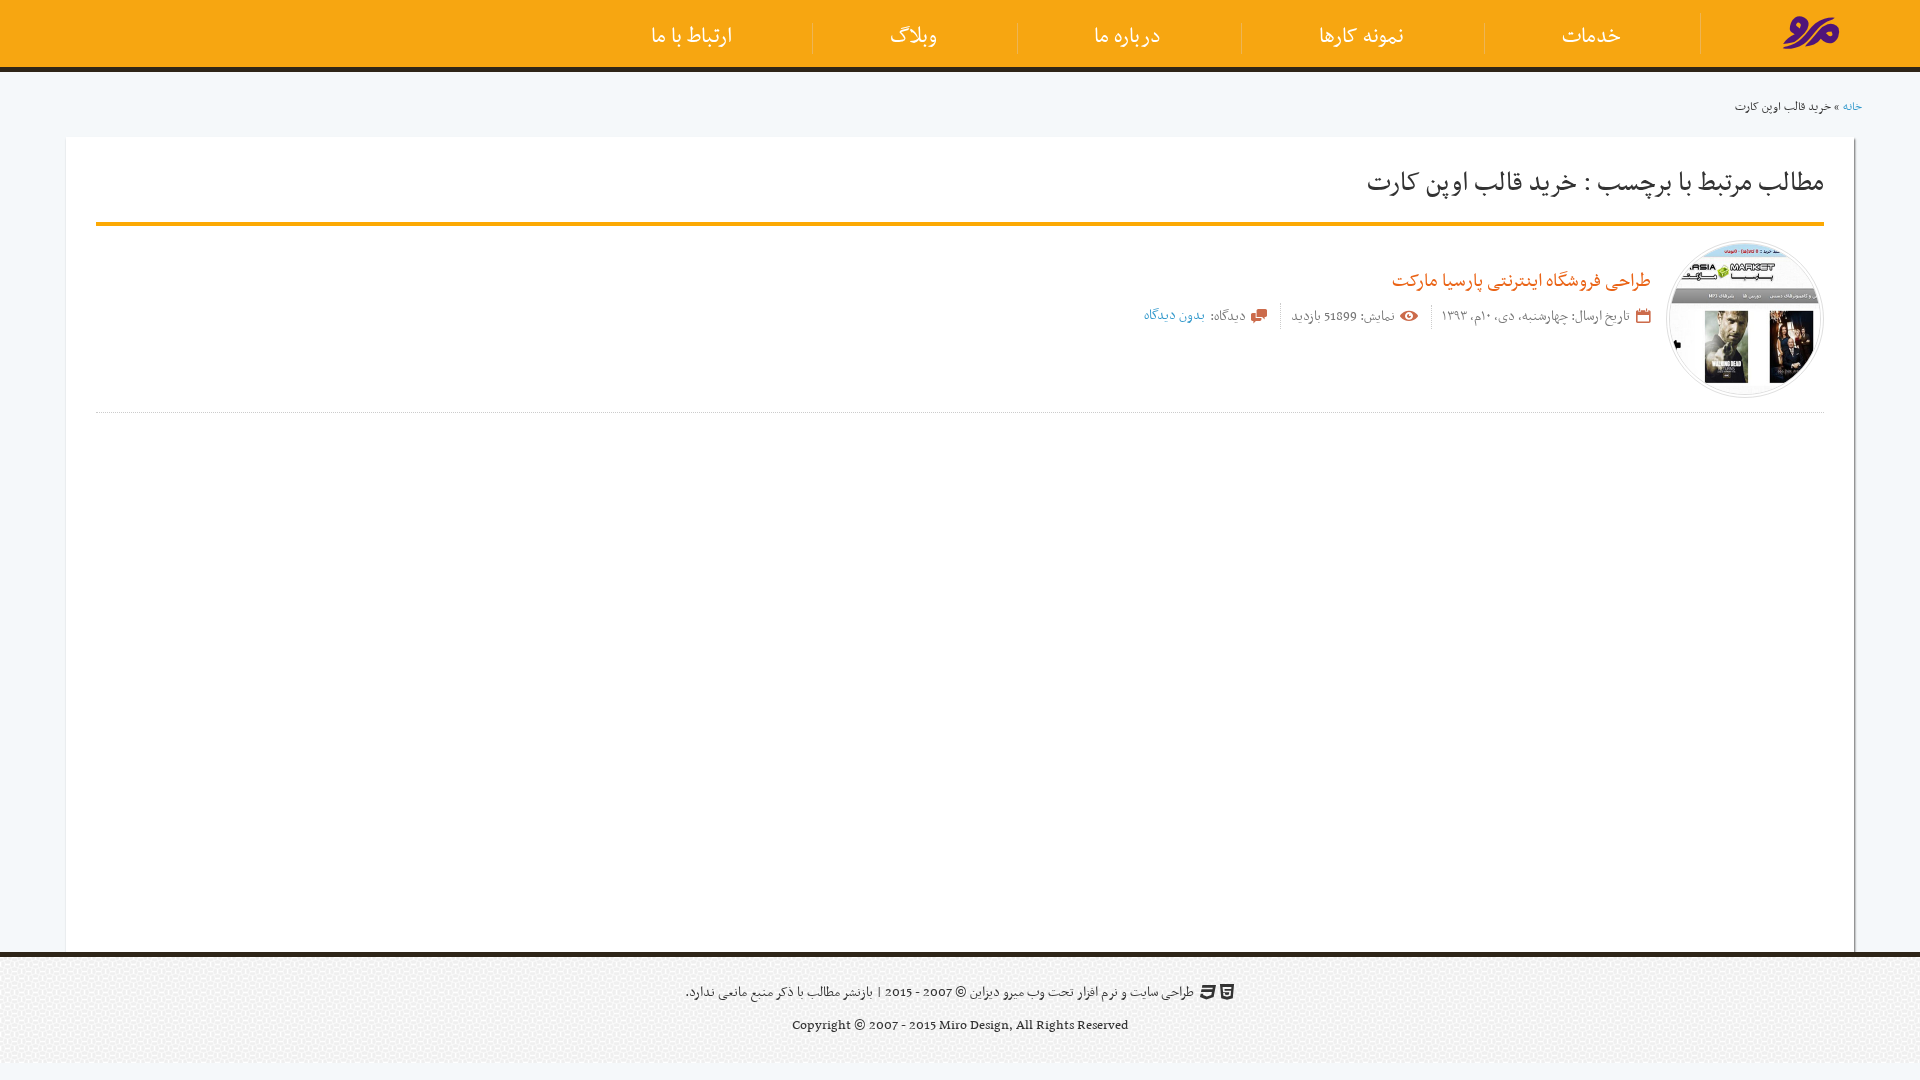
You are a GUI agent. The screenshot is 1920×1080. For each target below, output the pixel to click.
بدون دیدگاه (1174, 315)
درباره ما (1127, 37)
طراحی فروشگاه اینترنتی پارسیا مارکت (1521, 281)
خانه (1852, 107)
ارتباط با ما (691, 37)
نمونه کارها (1361, 37)
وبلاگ (913, 37)
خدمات (1591, 37)
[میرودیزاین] (1810, 37)
